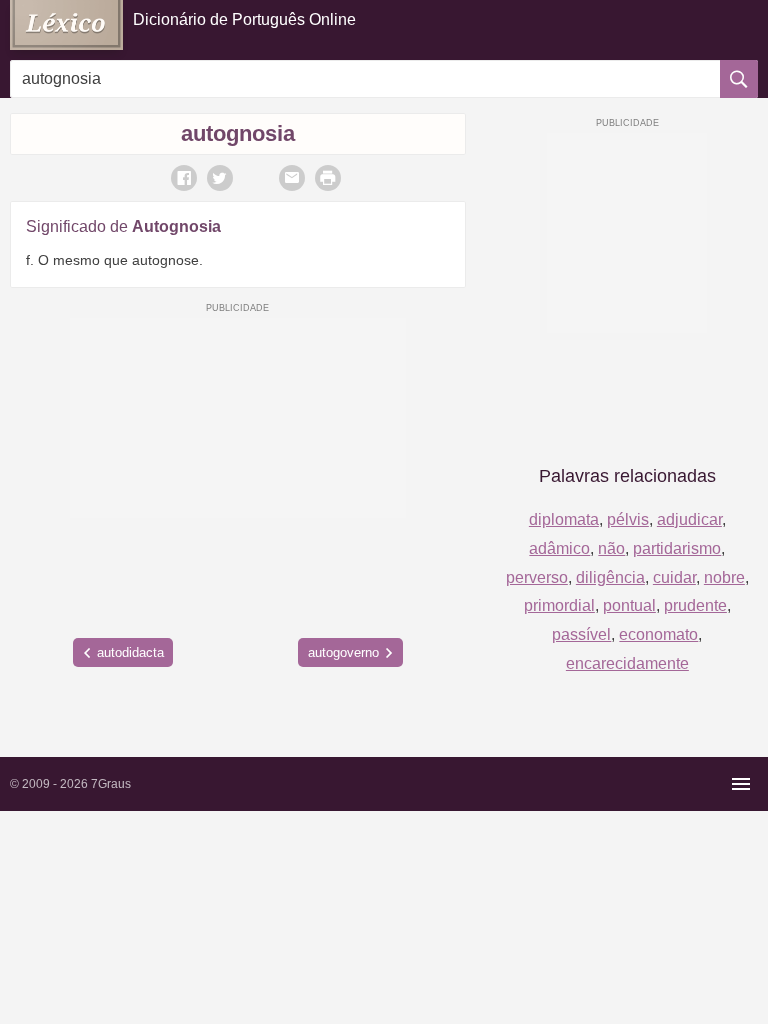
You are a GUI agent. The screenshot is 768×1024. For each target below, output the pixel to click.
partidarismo (677, 548)
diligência (610, 577)
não (611, 548)
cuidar (674, 577)
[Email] (292, 178)
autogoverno (343, 652)
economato (658, 634)
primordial (559, 605)
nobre (724, 577)
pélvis (628, 519)
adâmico (559, 548)
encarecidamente (627, 663)
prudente (695, 605)
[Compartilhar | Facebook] (184, 178)
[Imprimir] (328, 178)
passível (581, 634)
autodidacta (130, 652)
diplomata (564, 519)
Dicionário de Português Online (244, 19)
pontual (629, 605)
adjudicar (689, 519)
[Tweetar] (220, 178)
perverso (537, 577)
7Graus (111, 784)
